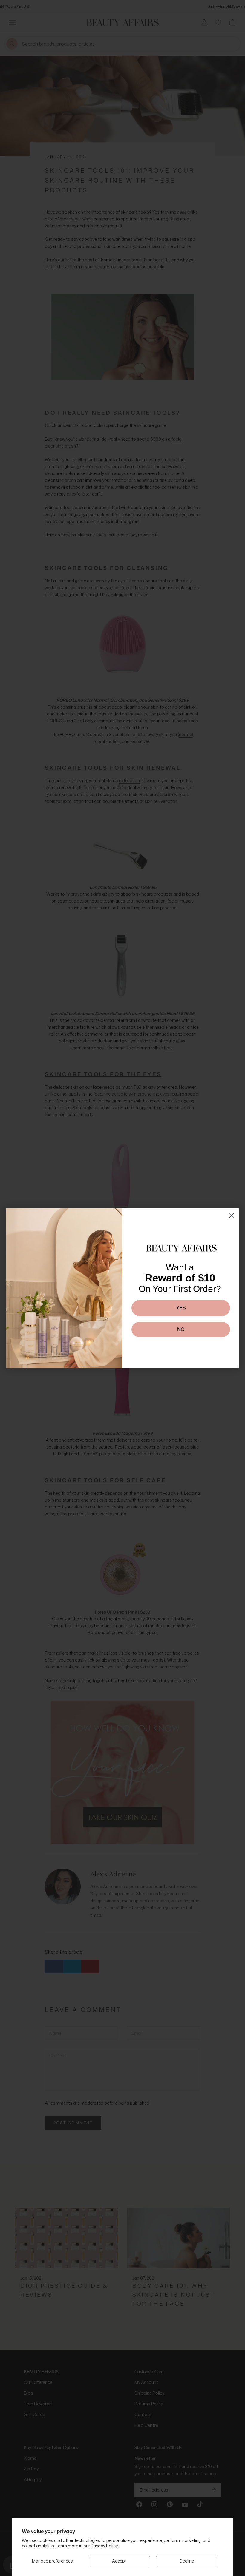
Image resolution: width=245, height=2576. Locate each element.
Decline (187, 2561)
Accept (119, 2561)
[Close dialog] (231, 1216)
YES (181, 1308)
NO (181, 1329)
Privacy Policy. (105, 2546)
